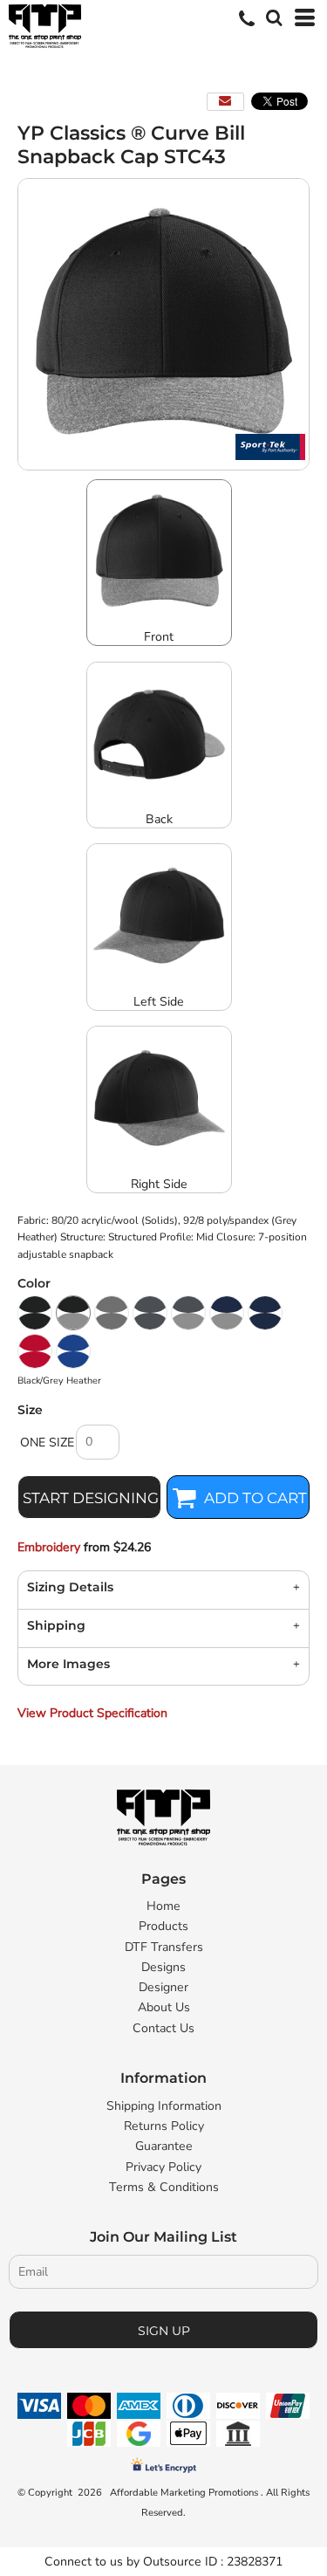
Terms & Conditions (164, 2187)
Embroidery (49, 1547)
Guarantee (164, 2146)
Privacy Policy (163, 2167)
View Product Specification (92, 1713)
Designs (163, 1967)
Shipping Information (164, 2106)
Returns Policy (164, 2126)
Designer (163, 1987)
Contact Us (163, 2028)
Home (163, 1906)
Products (163, 1926)
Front (159, 637)
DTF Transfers (164, 1947)
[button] (272, 16)
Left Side (159, 1002)
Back (159, 819)
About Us (164, 2007)
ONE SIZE (47, 1443)
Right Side (159, 1184)
